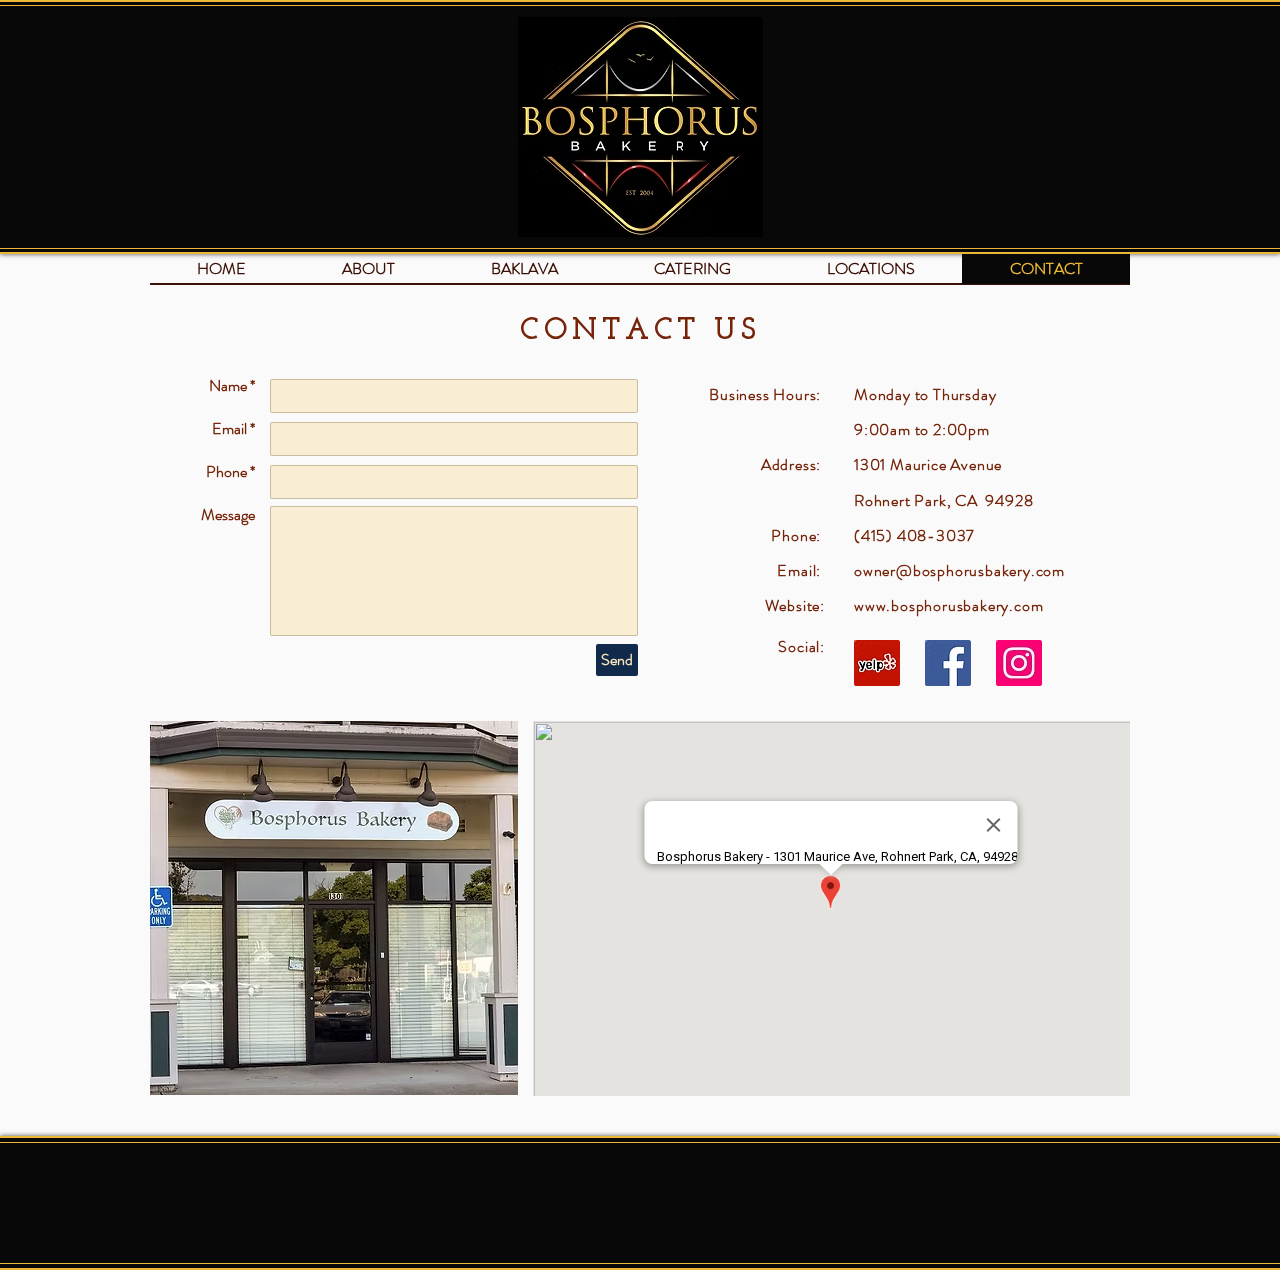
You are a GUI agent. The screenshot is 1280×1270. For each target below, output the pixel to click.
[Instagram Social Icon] (1019, 663)
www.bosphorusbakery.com (948, 605)
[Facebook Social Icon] (948, 663)
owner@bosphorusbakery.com (959, 570)
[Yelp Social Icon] (877, 663)
